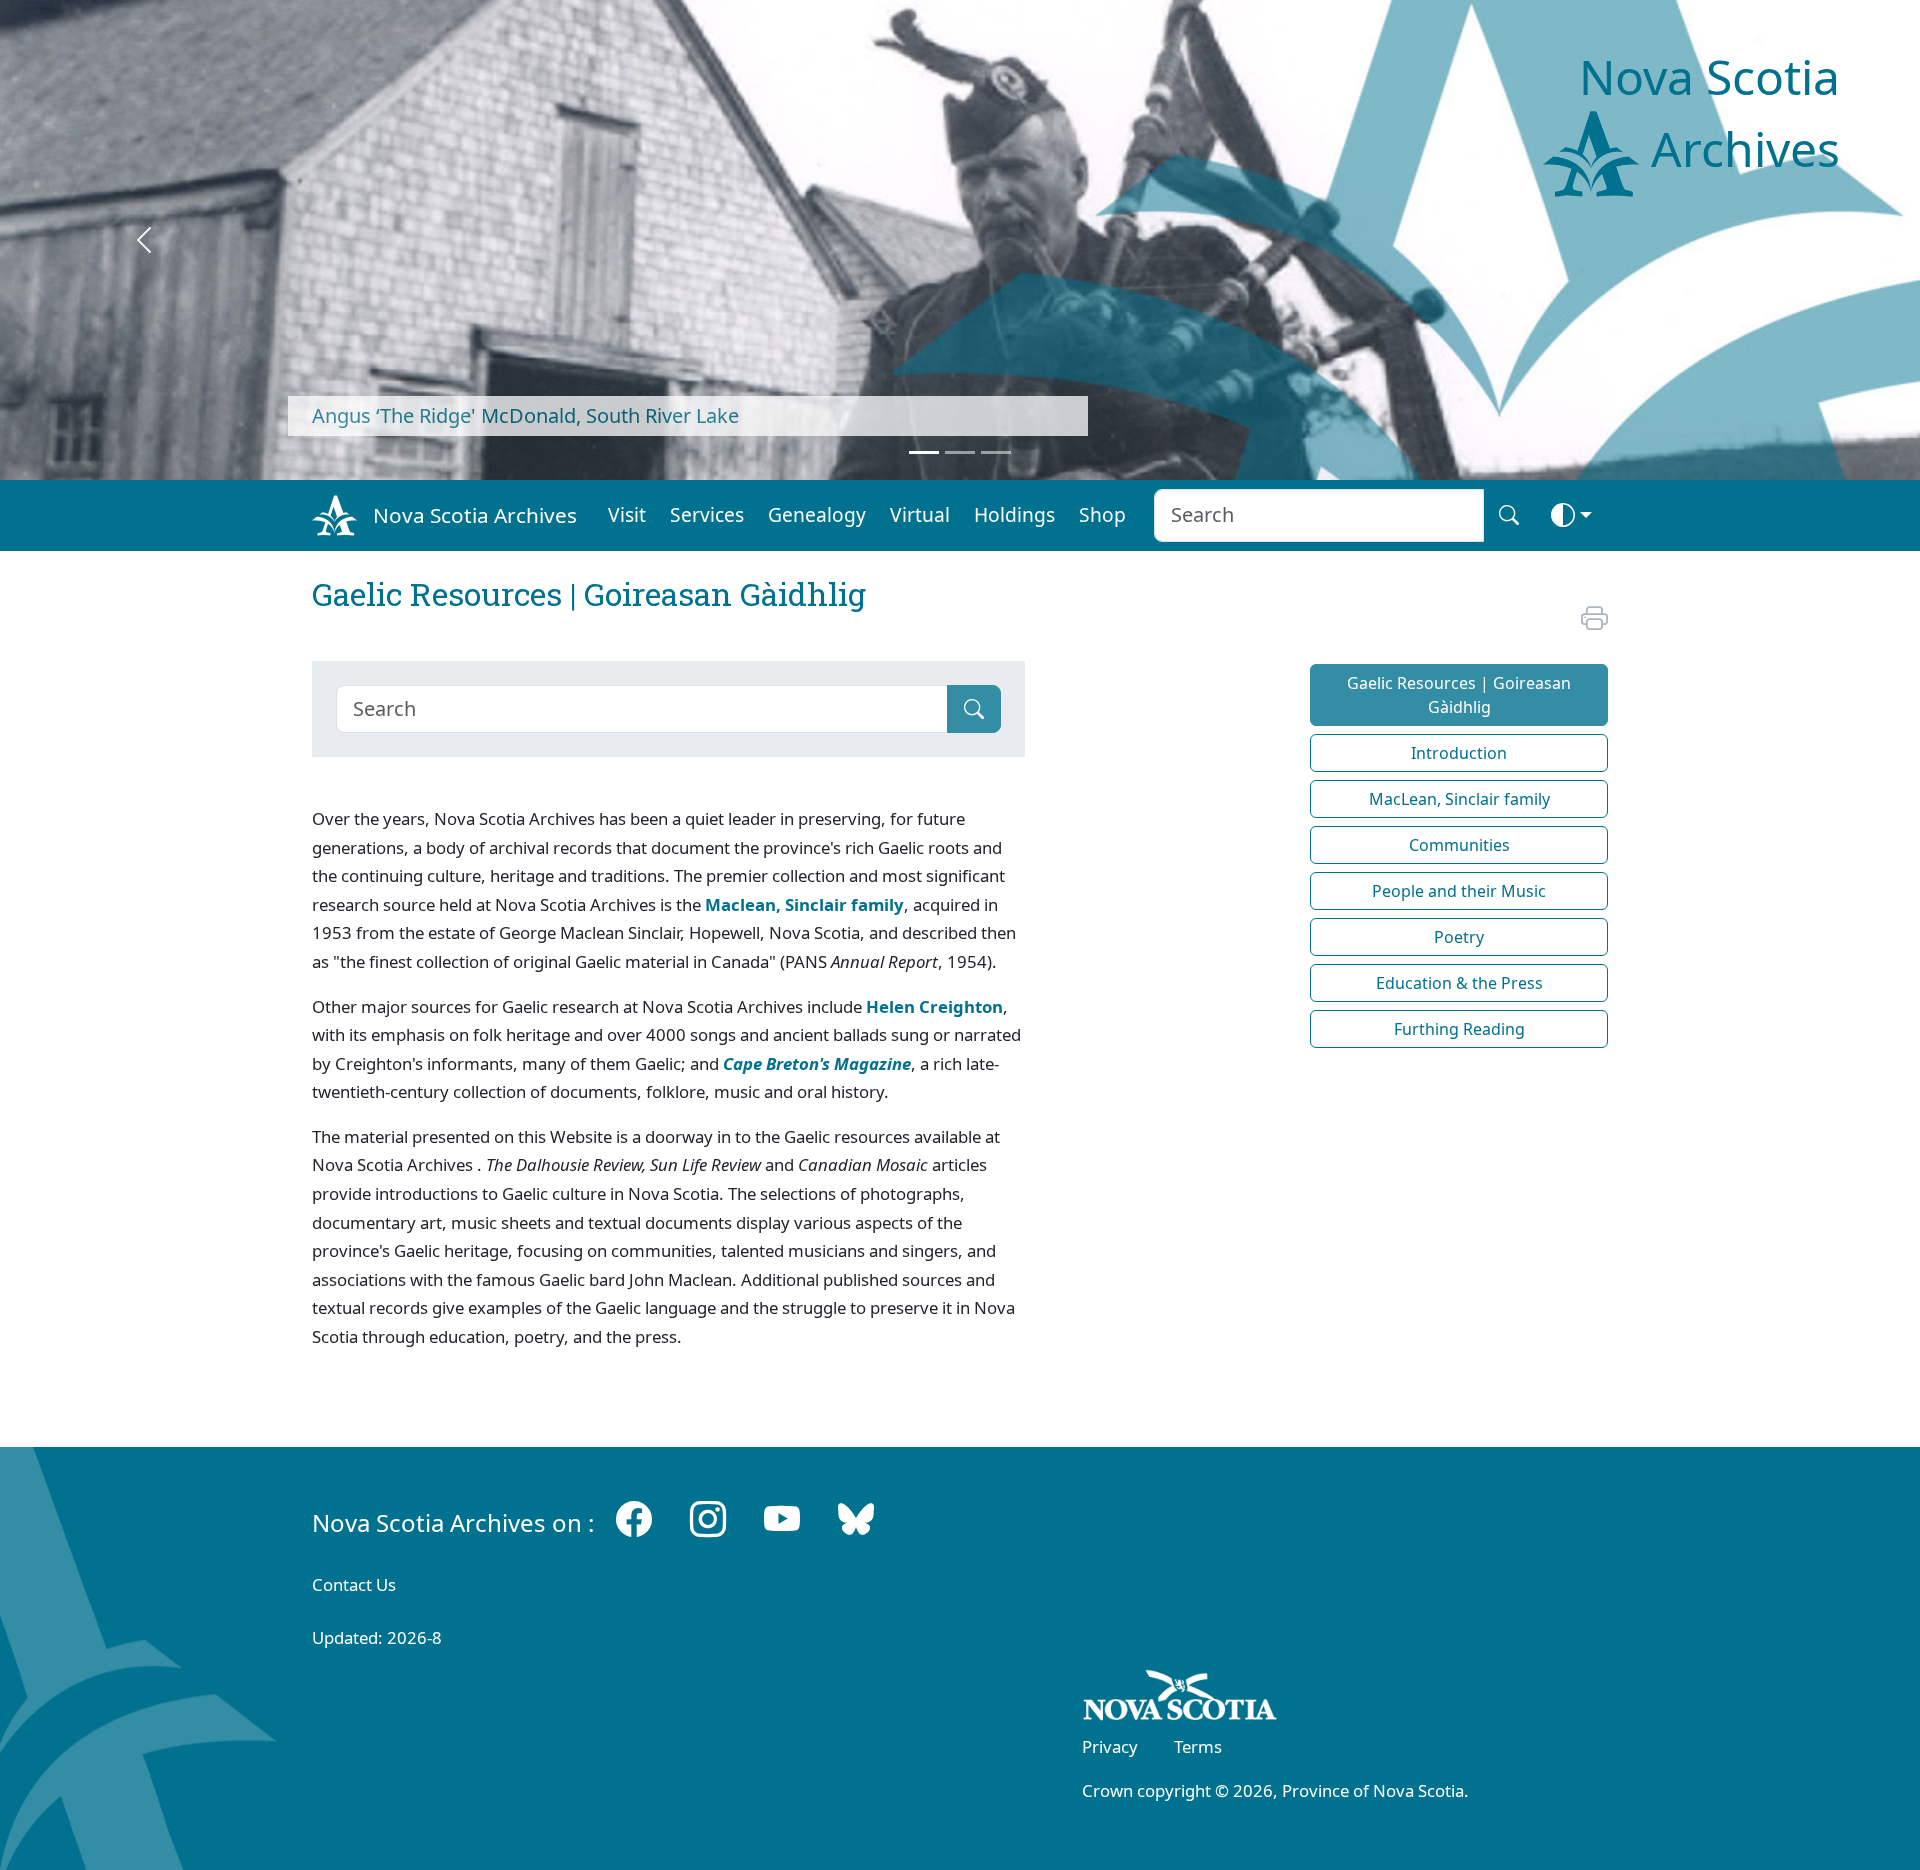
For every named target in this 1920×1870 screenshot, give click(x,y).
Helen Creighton (934, 1006)
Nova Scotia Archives (475, 515)
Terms (1198, 1746)
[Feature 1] (924, 452)
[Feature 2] (960, 452)
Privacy (1110, 1746)
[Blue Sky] (856, 1518)
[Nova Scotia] (1180, 1699)
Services (707, 514)
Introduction (1459, 753)
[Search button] (1509, 515)
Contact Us (354, 1584)
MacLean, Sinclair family (1459, 799)
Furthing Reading (1459, 1029)
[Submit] (974, 709)
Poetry (1459, 937)
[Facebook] (634, 1518)
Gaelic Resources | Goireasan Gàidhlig (1459, 695)
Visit (627, 514)
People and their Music (1459, 891)
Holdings (1014, 514)
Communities (1459, 845)
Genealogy (817, 514)
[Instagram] (708, 1518)
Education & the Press (1459, 983)
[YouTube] (782, 1518)
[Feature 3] (996, 452)
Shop (1102, 514)
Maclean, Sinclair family (804, 904)
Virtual (920, 514)
